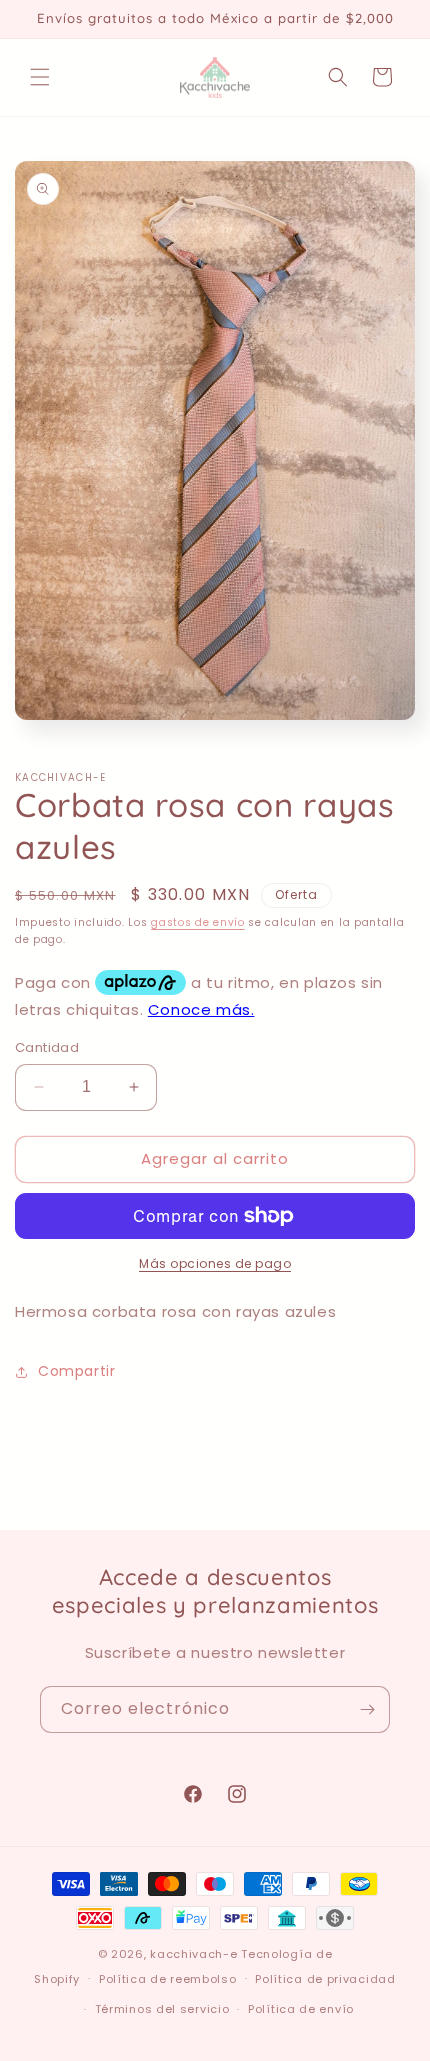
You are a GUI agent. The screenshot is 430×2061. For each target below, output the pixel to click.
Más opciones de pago (215, 1263)
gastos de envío (198, 922)
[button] (40, 77)
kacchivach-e (193, 1954)
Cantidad (47, 1047)
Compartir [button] (76, 1371)
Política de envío (301, 2009)
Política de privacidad (325, 1979)
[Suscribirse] (367, 1709)
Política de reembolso (168, 1979)
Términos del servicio (162, 2009)
